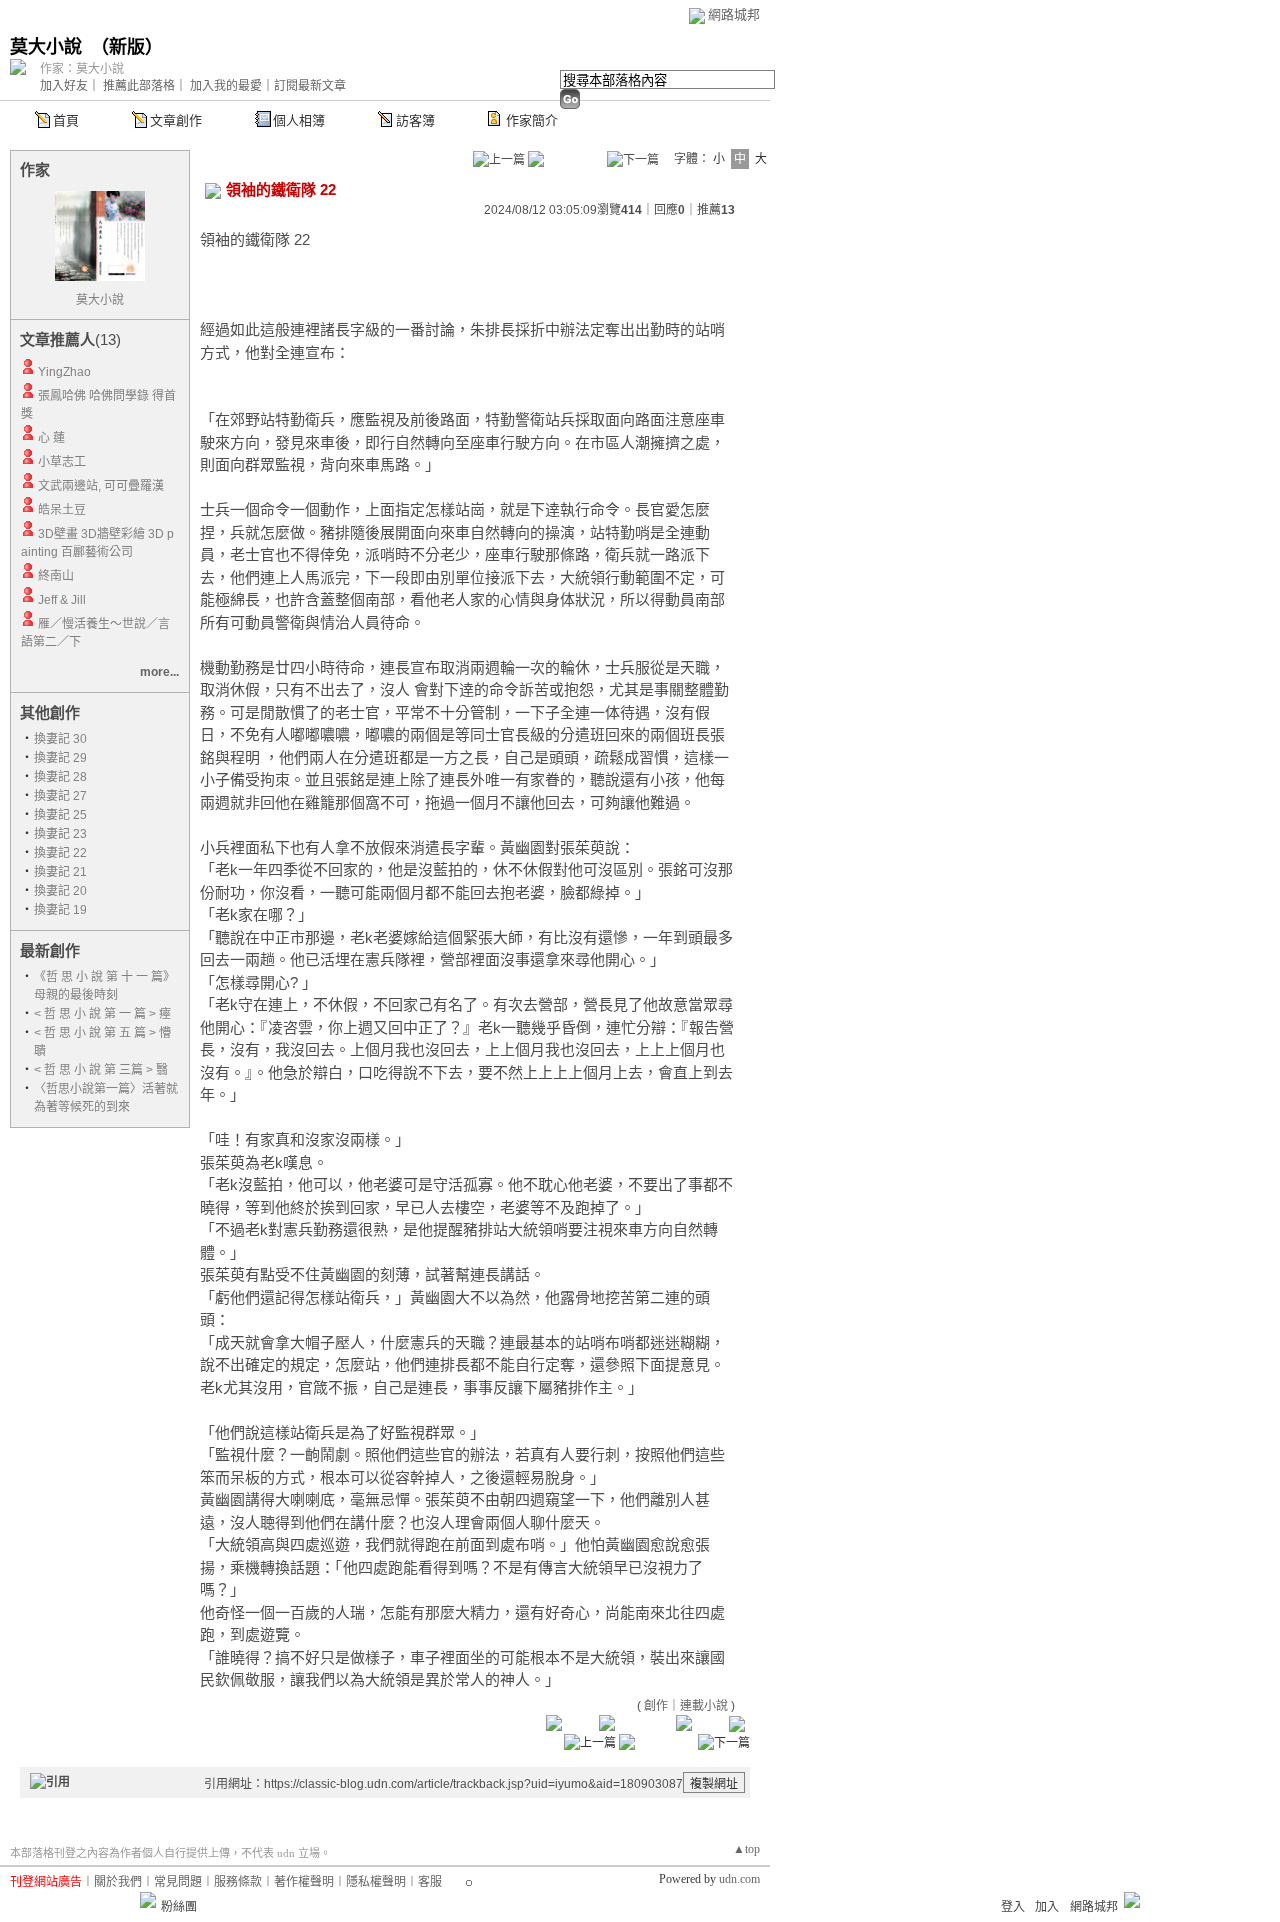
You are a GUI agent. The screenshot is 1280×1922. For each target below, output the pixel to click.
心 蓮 (51, 438)
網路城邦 (734, 14)
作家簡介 (532, 120)
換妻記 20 (60, 891)
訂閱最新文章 (310, 86)
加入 (1047, 1907)
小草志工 (62, 462)
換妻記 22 (60, 853)
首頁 (66, 120)
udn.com (739, 1879)
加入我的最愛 (226, 86)
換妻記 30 (60, 739)
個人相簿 (299, 120)
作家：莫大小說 (82, 69)
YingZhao (64, 372)
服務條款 (238, 1882)
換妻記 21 (60, 872)
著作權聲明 (304, 1882)
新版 (127, 47)
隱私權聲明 (376, 1882)
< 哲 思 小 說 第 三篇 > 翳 (101, 1070)
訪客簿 (415, 120)
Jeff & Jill (62, 600)
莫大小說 (46, 47)
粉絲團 (179, 1907)
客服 (430, 1882)
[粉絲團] (148, 1900)
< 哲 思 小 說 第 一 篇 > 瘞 (102, 1014)
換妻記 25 (60, 815)
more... (159, 672)
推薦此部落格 (139, 86)
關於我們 (118, 1882)
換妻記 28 (60, 777)
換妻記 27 (60, 796)
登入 (1013, 1907)
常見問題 (178, 1882)
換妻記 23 (60, 834)
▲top (746, 1849)
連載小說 (704, 1706)
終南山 (56, 576)
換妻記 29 (60, 758)
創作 (656, 1706)
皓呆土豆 (62, 510)
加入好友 (64, 86)
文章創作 (176, 120)
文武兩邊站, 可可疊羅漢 (101, 486)
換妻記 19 (60, 910)
